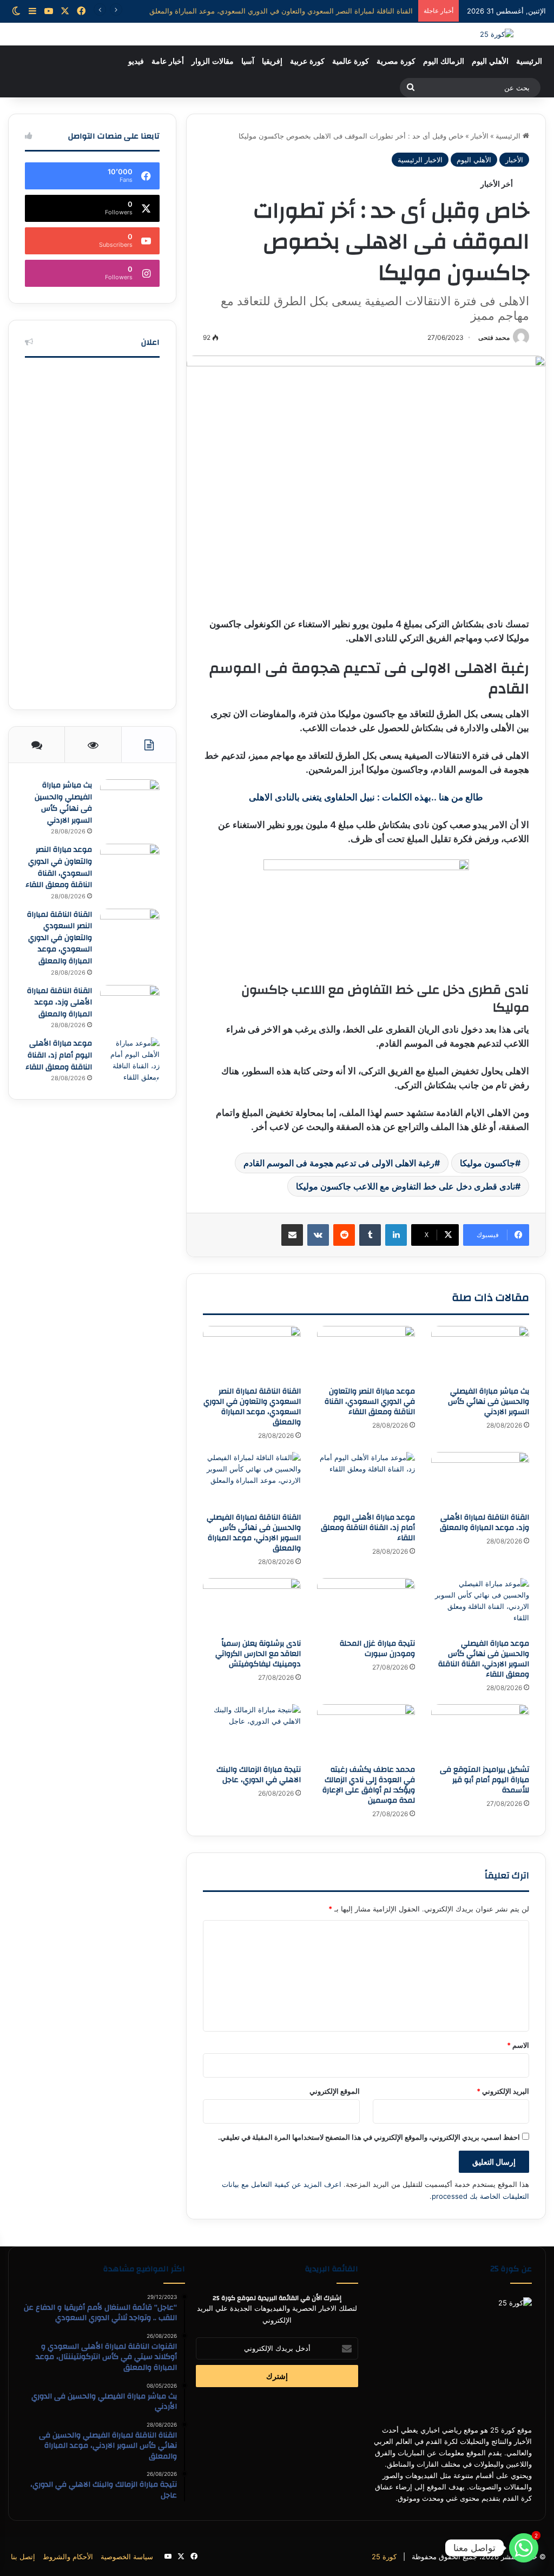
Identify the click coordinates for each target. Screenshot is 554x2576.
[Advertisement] (92, 531)
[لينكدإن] (396, 1235)
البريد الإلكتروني (503, 2091)
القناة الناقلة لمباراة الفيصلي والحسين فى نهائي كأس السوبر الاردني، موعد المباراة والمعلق (254, 1533)
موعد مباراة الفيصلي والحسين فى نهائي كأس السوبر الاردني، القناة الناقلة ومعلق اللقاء (484, 1659)
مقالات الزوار (213, 61)
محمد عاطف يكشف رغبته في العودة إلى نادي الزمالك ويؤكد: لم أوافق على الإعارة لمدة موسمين (369, 1785)
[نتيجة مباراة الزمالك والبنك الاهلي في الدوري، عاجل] (252, 1732)
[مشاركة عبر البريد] (292, 1235)
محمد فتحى (494, 337)
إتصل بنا (23, 2557)
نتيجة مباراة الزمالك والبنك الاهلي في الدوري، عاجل (259, 1775)
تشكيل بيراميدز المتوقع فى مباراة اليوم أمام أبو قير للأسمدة (484, 1780)
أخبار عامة (168, 61)
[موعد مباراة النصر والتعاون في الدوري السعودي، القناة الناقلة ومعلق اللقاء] (366, 1353)
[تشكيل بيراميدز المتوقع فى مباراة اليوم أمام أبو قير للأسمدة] (480, 1732)
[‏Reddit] (344, 1235)
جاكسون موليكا (487, 1163)
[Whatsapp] (524, 2548)
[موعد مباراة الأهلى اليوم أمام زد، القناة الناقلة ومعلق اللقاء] (366, 1480)
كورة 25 (384, 2557)
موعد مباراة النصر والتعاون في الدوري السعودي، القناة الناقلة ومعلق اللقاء (370, 1402)
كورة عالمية (351, 61)
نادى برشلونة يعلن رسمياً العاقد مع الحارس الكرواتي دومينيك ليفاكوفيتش (258, 1654)
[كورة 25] (497, 34)
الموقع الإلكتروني (335, 2091)
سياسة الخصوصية (127, 2557)
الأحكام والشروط (68, 2557)
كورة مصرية (396, 61)
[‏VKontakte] (318, 1235)
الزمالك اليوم (444, 61)
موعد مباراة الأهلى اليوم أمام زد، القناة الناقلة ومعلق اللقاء (368, 1528)
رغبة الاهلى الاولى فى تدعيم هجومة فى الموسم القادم (339, 1163)
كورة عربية (307, 61)
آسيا (248, 61)
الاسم (518, 2045)
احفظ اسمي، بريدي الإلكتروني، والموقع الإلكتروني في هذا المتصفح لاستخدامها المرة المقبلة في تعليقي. (369, 2137)
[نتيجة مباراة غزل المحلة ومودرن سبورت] (366, 1606)
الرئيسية (529, 61)
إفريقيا (272, 61)
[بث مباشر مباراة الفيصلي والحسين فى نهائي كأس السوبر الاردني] (480, 1353)
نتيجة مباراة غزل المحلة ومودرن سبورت (377, 1649)
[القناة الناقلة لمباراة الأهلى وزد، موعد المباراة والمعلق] (480, 1480)
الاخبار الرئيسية (420, 160)
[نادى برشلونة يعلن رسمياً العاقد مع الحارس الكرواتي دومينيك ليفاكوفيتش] (252, 1606)
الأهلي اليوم (490, 61)
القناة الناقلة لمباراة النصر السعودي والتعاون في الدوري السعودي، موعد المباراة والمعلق (252, 1407)
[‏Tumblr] (370, 1235)
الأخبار (480, 136)
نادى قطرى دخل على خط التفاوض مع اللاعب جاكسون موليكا (405, 1186)
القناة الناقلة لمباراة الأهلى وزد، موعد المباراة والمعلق (333, 11)
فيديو (136, 61)
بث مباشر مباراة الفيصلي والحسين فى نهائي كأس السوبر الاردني (489, 1402)
